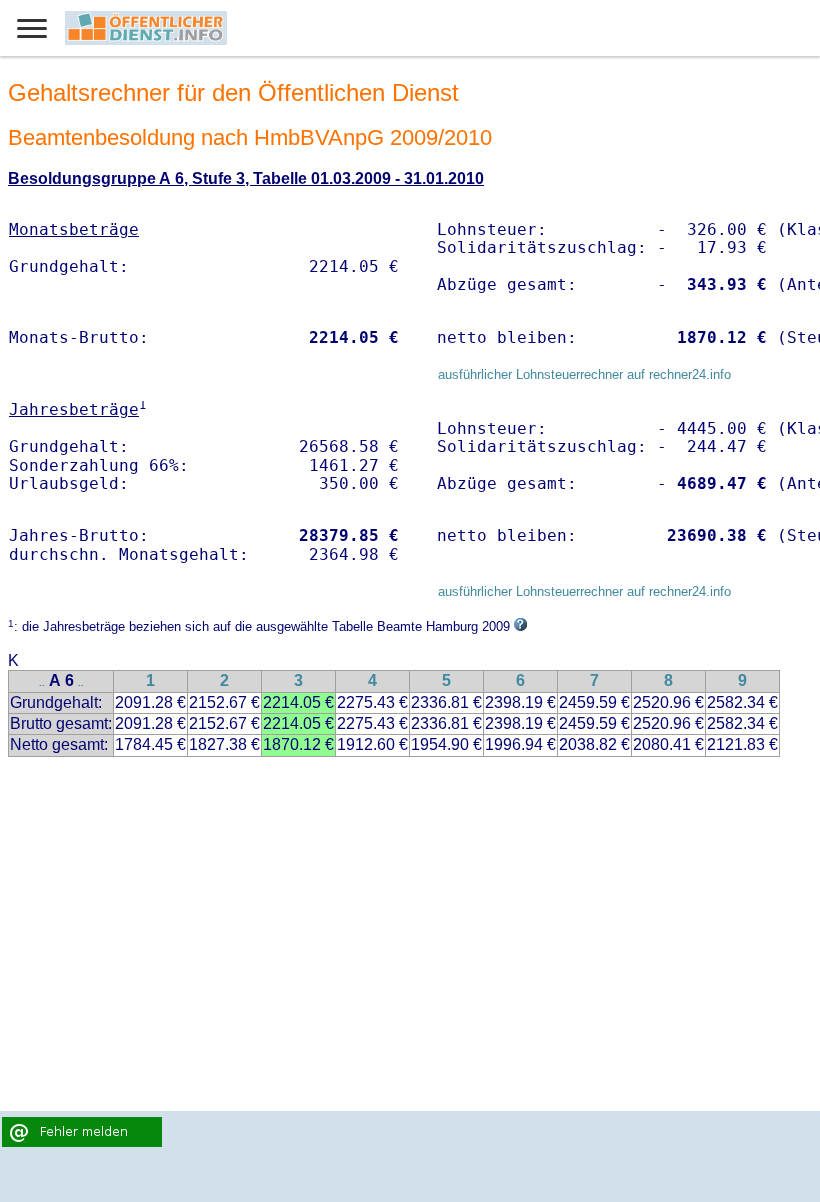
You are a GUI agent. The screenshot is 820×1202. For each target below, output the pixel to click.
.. (42, 682)
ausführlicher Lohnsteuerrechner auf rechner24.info (584, 374)
